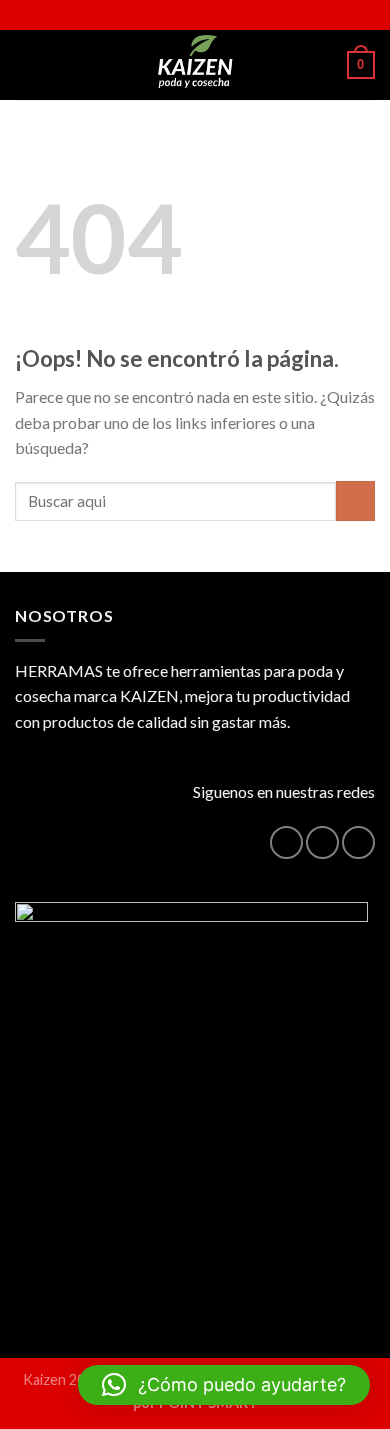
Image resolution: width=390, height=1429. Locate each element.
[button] (224, 1385)
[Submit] (355, 500)
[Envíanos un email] (358, 842)
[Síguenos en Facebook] (286, 842)
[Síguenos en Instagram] (322, 842)
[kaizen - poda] (195, 65)
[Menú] (27, 64)
